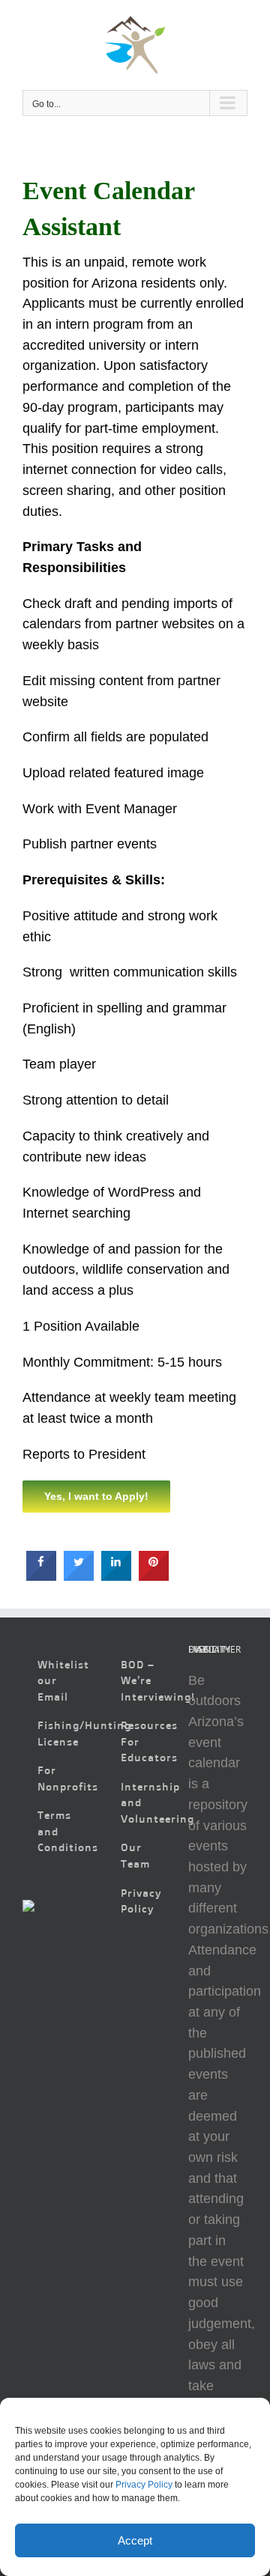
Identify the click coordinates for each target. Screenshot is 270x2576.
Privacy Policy (144, 2485)
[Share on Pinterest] (154, 1576)
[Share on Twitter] (79, 1576)
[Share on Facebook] (41, 1576)
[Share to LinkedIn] (116, 1576)
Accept (135, 2540)
